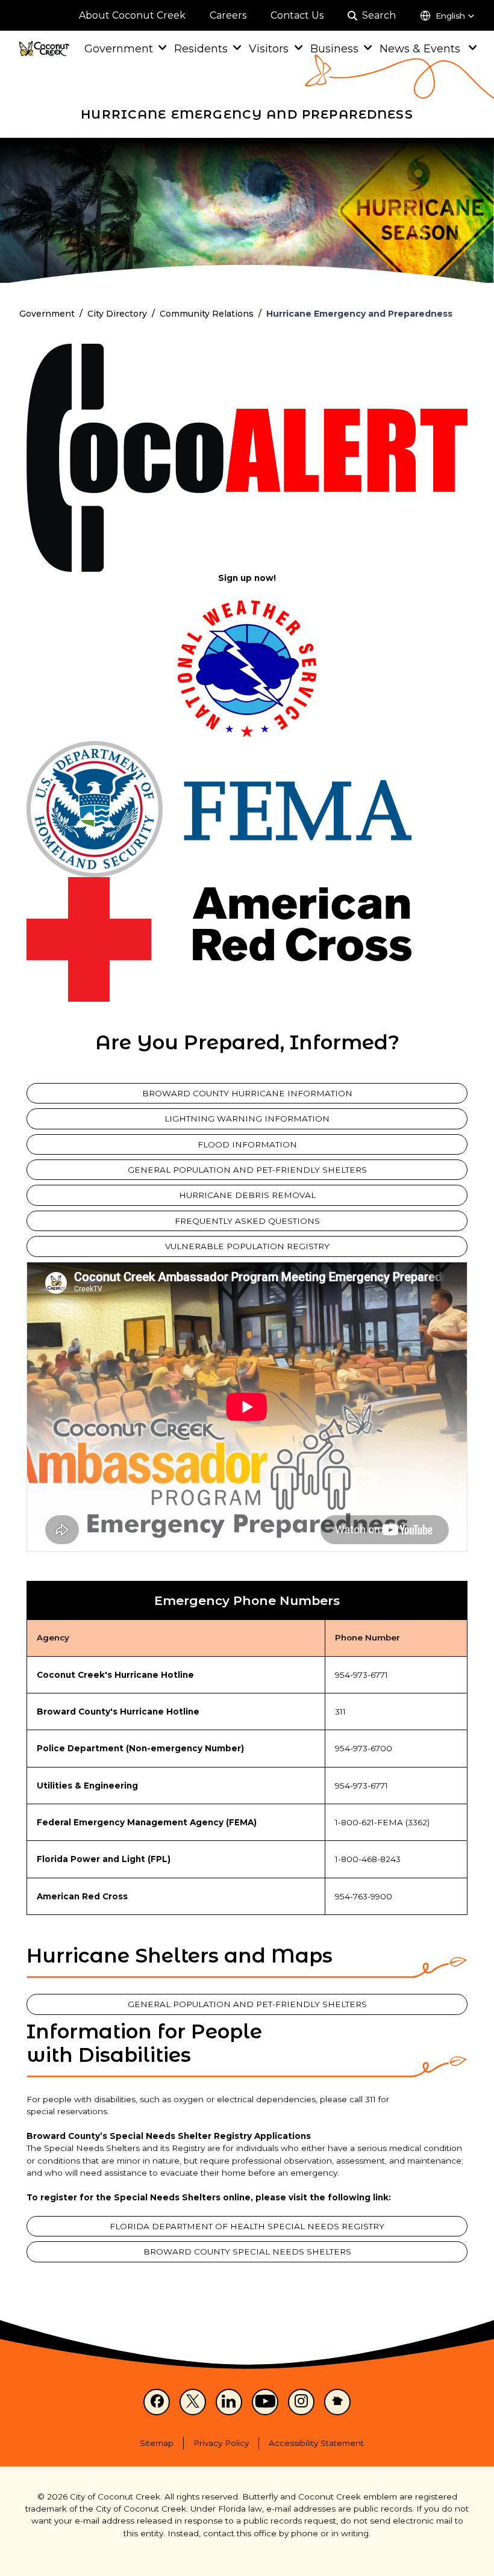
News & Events (421, 48)
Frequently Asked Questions (247, 1221)
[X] (193, 2402)
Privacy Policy (221, 2443)
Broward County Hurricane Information (247, 1093)
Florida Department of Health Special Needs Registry (247, 2226)
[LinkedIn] (229, 2402)
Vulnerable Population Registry (247, 1246)
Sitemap (157, 2443)
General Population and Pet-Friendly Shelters (247, 1170)
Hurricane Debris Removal (247, 1195)
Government (119, 48)
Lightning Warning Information (247, 1119)
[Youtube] (265, 2402)
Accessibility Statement (316, 2443)
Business (334, 48)
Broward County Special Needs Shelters (247, 2252)
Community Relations (207, 314)
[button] (447, 16)
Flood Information (247, 1144)
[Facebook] (157, 2402)
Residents (201, 48)
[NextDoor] (337, 2402)
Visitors (269, 48)
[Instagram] (301, 2402)
